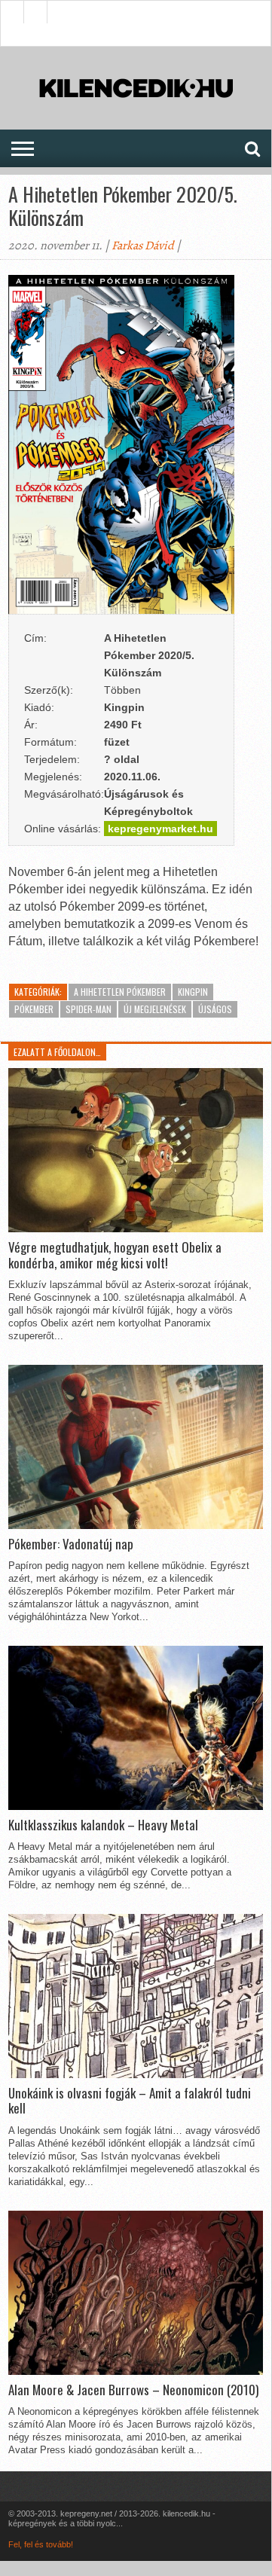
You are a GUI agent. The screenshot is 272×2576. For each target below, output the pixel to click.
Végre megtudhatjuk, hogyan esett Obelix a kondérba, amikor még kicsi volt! (115, 1255)
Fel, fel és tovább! (41, 2544)
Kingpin (193, 992)
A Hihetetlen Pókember (120, 992)
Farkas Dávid (143, 246)
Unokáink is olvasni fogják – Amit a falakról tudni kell (130, 2101)
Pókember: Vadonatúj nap (71, 1544)
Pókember (34, 1009)
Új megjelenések (155, 1009)
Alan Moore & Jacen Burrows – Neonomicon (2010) (133, 2390)
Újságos (215, 1009)
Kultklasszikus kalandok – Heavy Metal (103, 1825)
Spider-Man (89, 1009)
